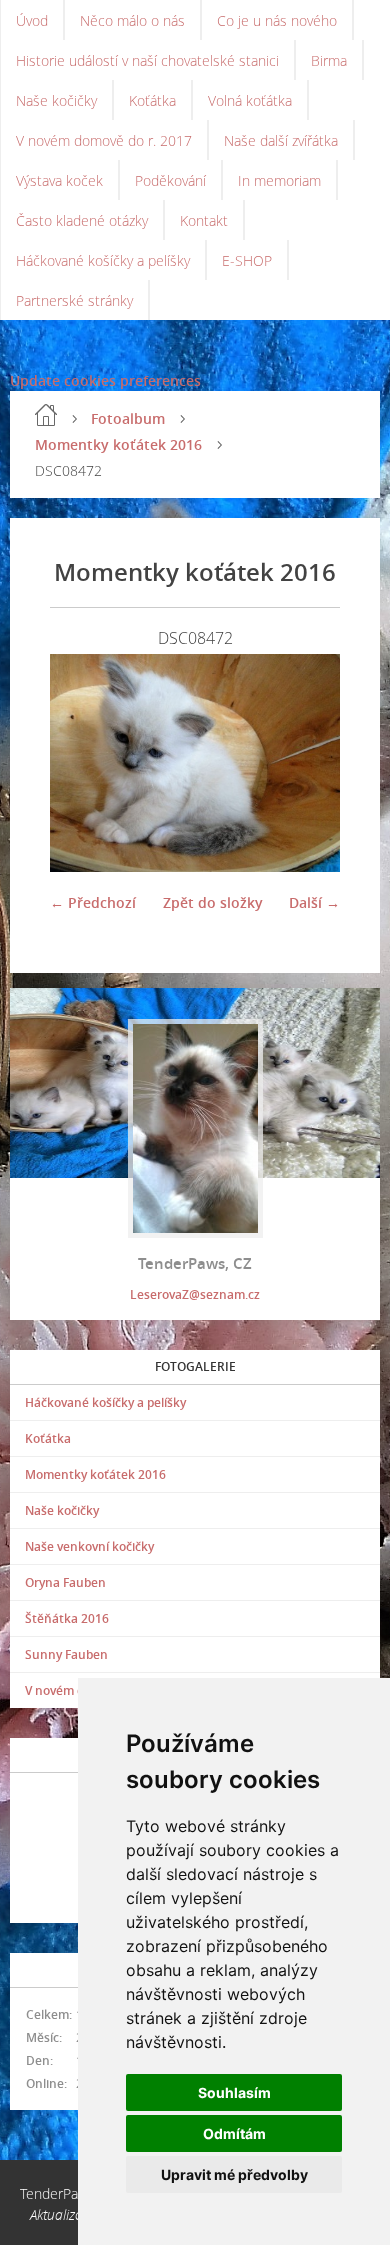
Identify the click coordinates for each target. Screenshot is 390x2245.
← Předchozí (93, 902)
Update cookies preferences (105, 380)
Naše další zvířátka (281, 140)
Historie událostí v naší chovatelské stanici (147, 60)
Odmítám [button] (234, 2133)
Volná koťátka (250, 100)
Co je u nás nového (277, 20)
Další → (314, 902)
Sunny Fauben (66, 1654)
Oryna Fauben (65, 1582)
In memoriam (279, 180)
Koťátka (152, 100)
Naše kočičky (56, 100)
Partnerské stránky (74, 300)
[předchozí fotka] (82, 763)
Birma (329, 60)
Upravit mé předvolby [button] (234, 2174)
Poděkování (170, 180)
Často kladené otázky (82, 220)
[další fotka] (307, 763)
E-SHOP (247, 260)
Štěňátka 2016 (67, 1618)
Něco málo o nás (132, 20)
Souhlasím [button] (234, 2092)
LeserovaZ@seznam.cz (195, 1294)
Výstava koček (59, 180)
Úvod (32, 20)
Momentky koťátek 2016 (118, 444)
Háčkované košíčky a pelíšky (103, 260)
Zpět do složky (213, 902)
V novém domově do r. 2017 (104, 140)
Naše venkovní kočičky (89, 1546)
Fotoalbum (128, 418)
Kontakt (204, 220)
